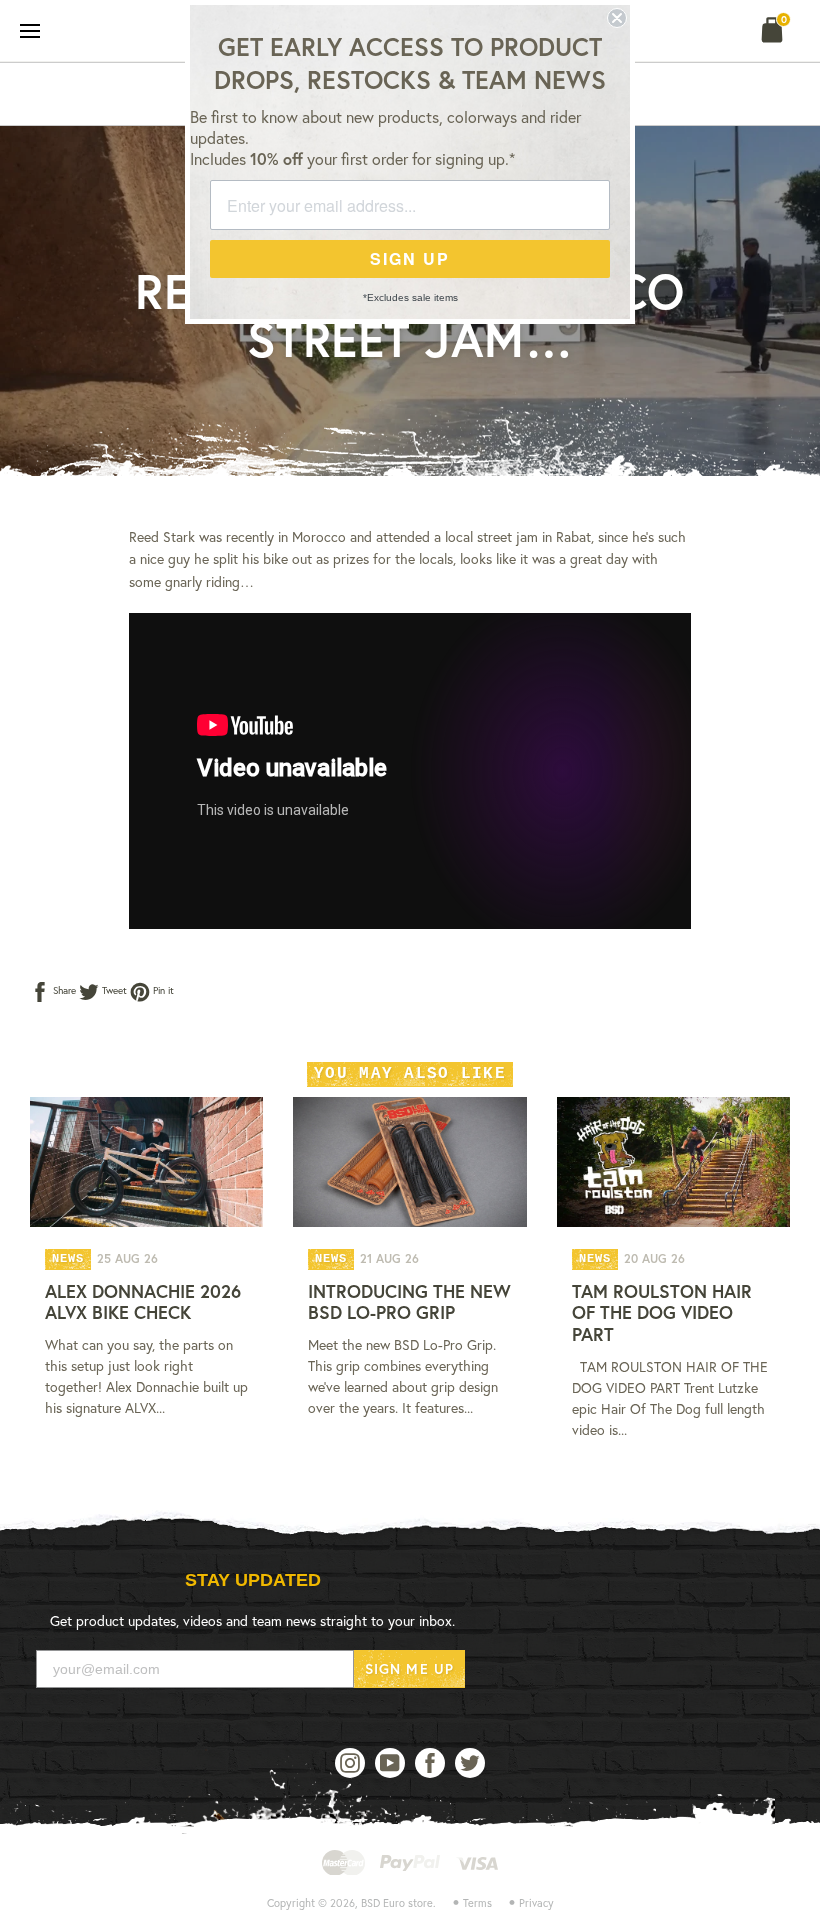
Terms (477, 1903)
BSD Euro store (397, 1903)
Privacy (536, 1903)
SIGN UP (410, 258)
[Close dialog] (617, 18)
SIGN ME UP (409, 1668)
